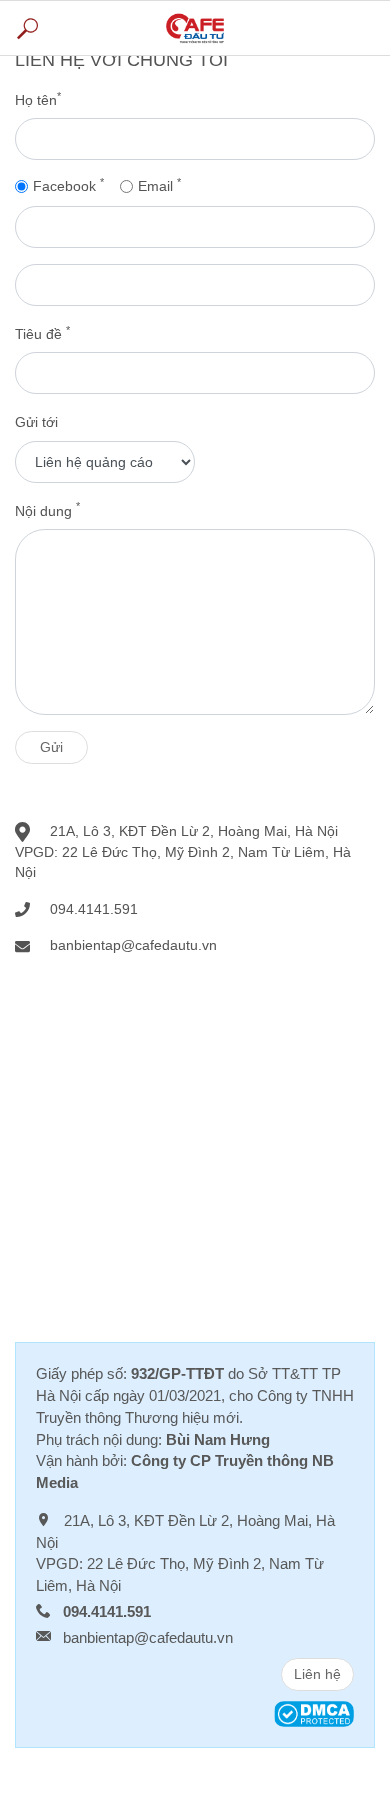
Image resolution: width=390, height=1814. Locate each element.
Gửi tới (36, 422)
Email (159, 185)
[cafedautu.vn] (194, 28)
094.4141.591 (94, 909)
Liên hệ (317, 1674)
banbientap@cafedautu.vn (148, 1637)
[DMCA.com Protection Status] (314, 1712)
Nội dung (47, 510)
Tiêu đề (42, 333)
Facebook (68, 185)
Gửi (51, 747)
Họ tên (38, 99)
